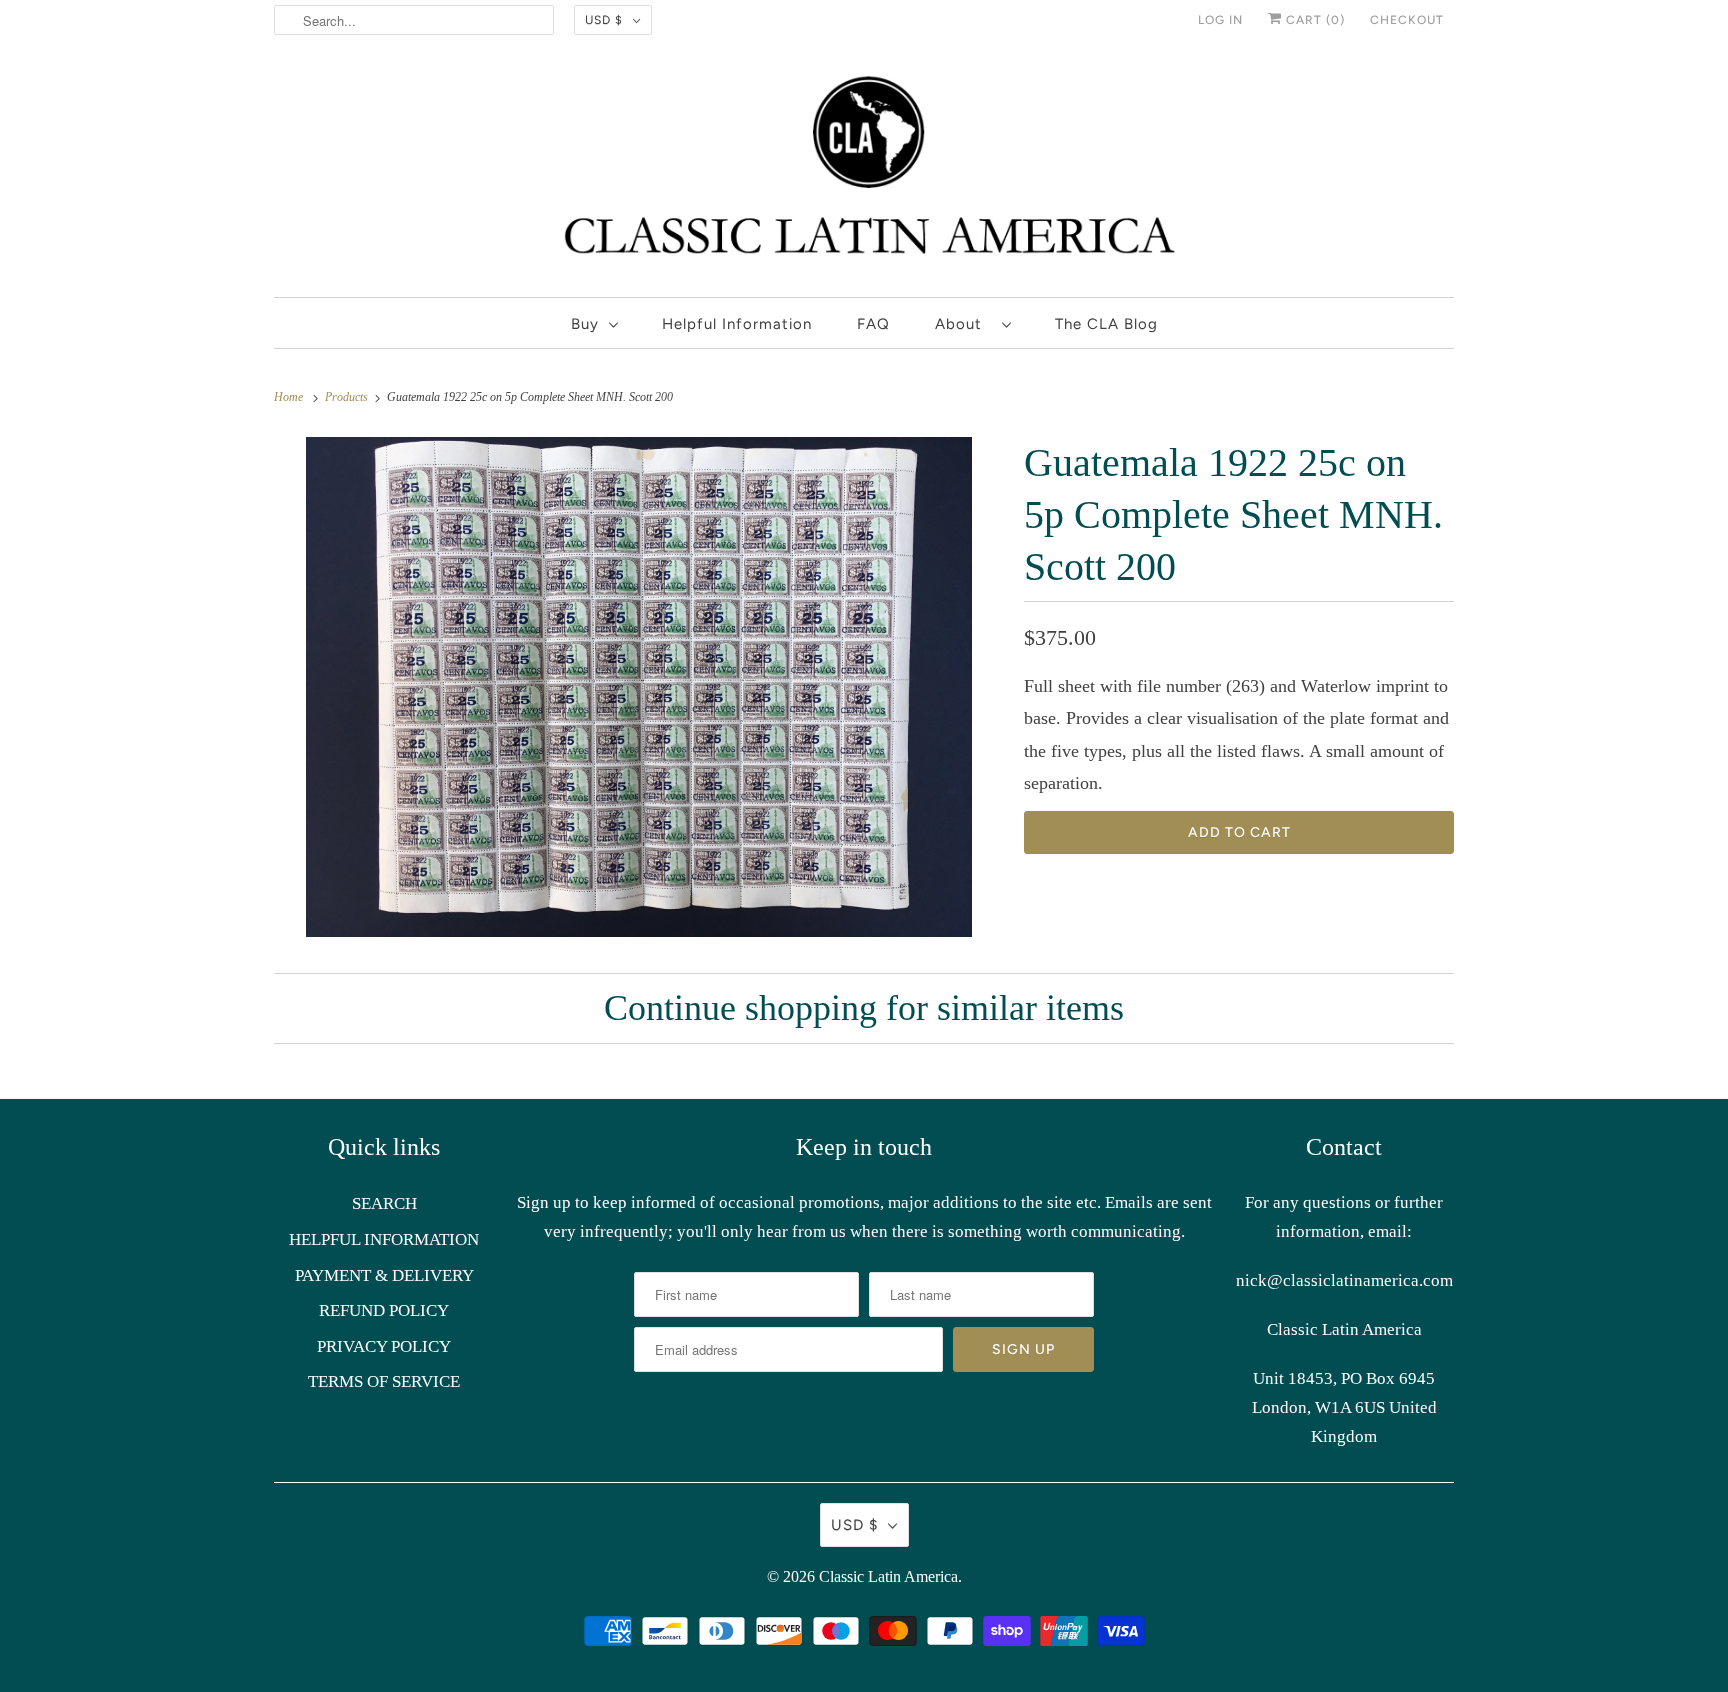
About (963, 324)
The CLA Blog (1106, 324)
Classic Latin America (888, 1576)
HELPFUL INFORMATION (384, 1239)
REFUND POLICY (384, 1310)
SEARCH (384, 1203)
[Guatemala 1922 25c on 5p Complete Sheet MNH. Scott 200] (639, 687)
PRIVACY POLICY (384, 1346)
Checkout (1407, 20)
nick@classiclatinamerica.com (1344, 1280)
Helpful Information (737, 324)
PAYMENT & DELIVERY (384, 1275)
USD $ (604, 20)
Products (348, 397)
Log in (1220, 20)
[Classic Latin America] (864, 173)
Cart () (1313, 20)
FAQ (873, 324)
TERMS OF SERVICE (384, 1381)
